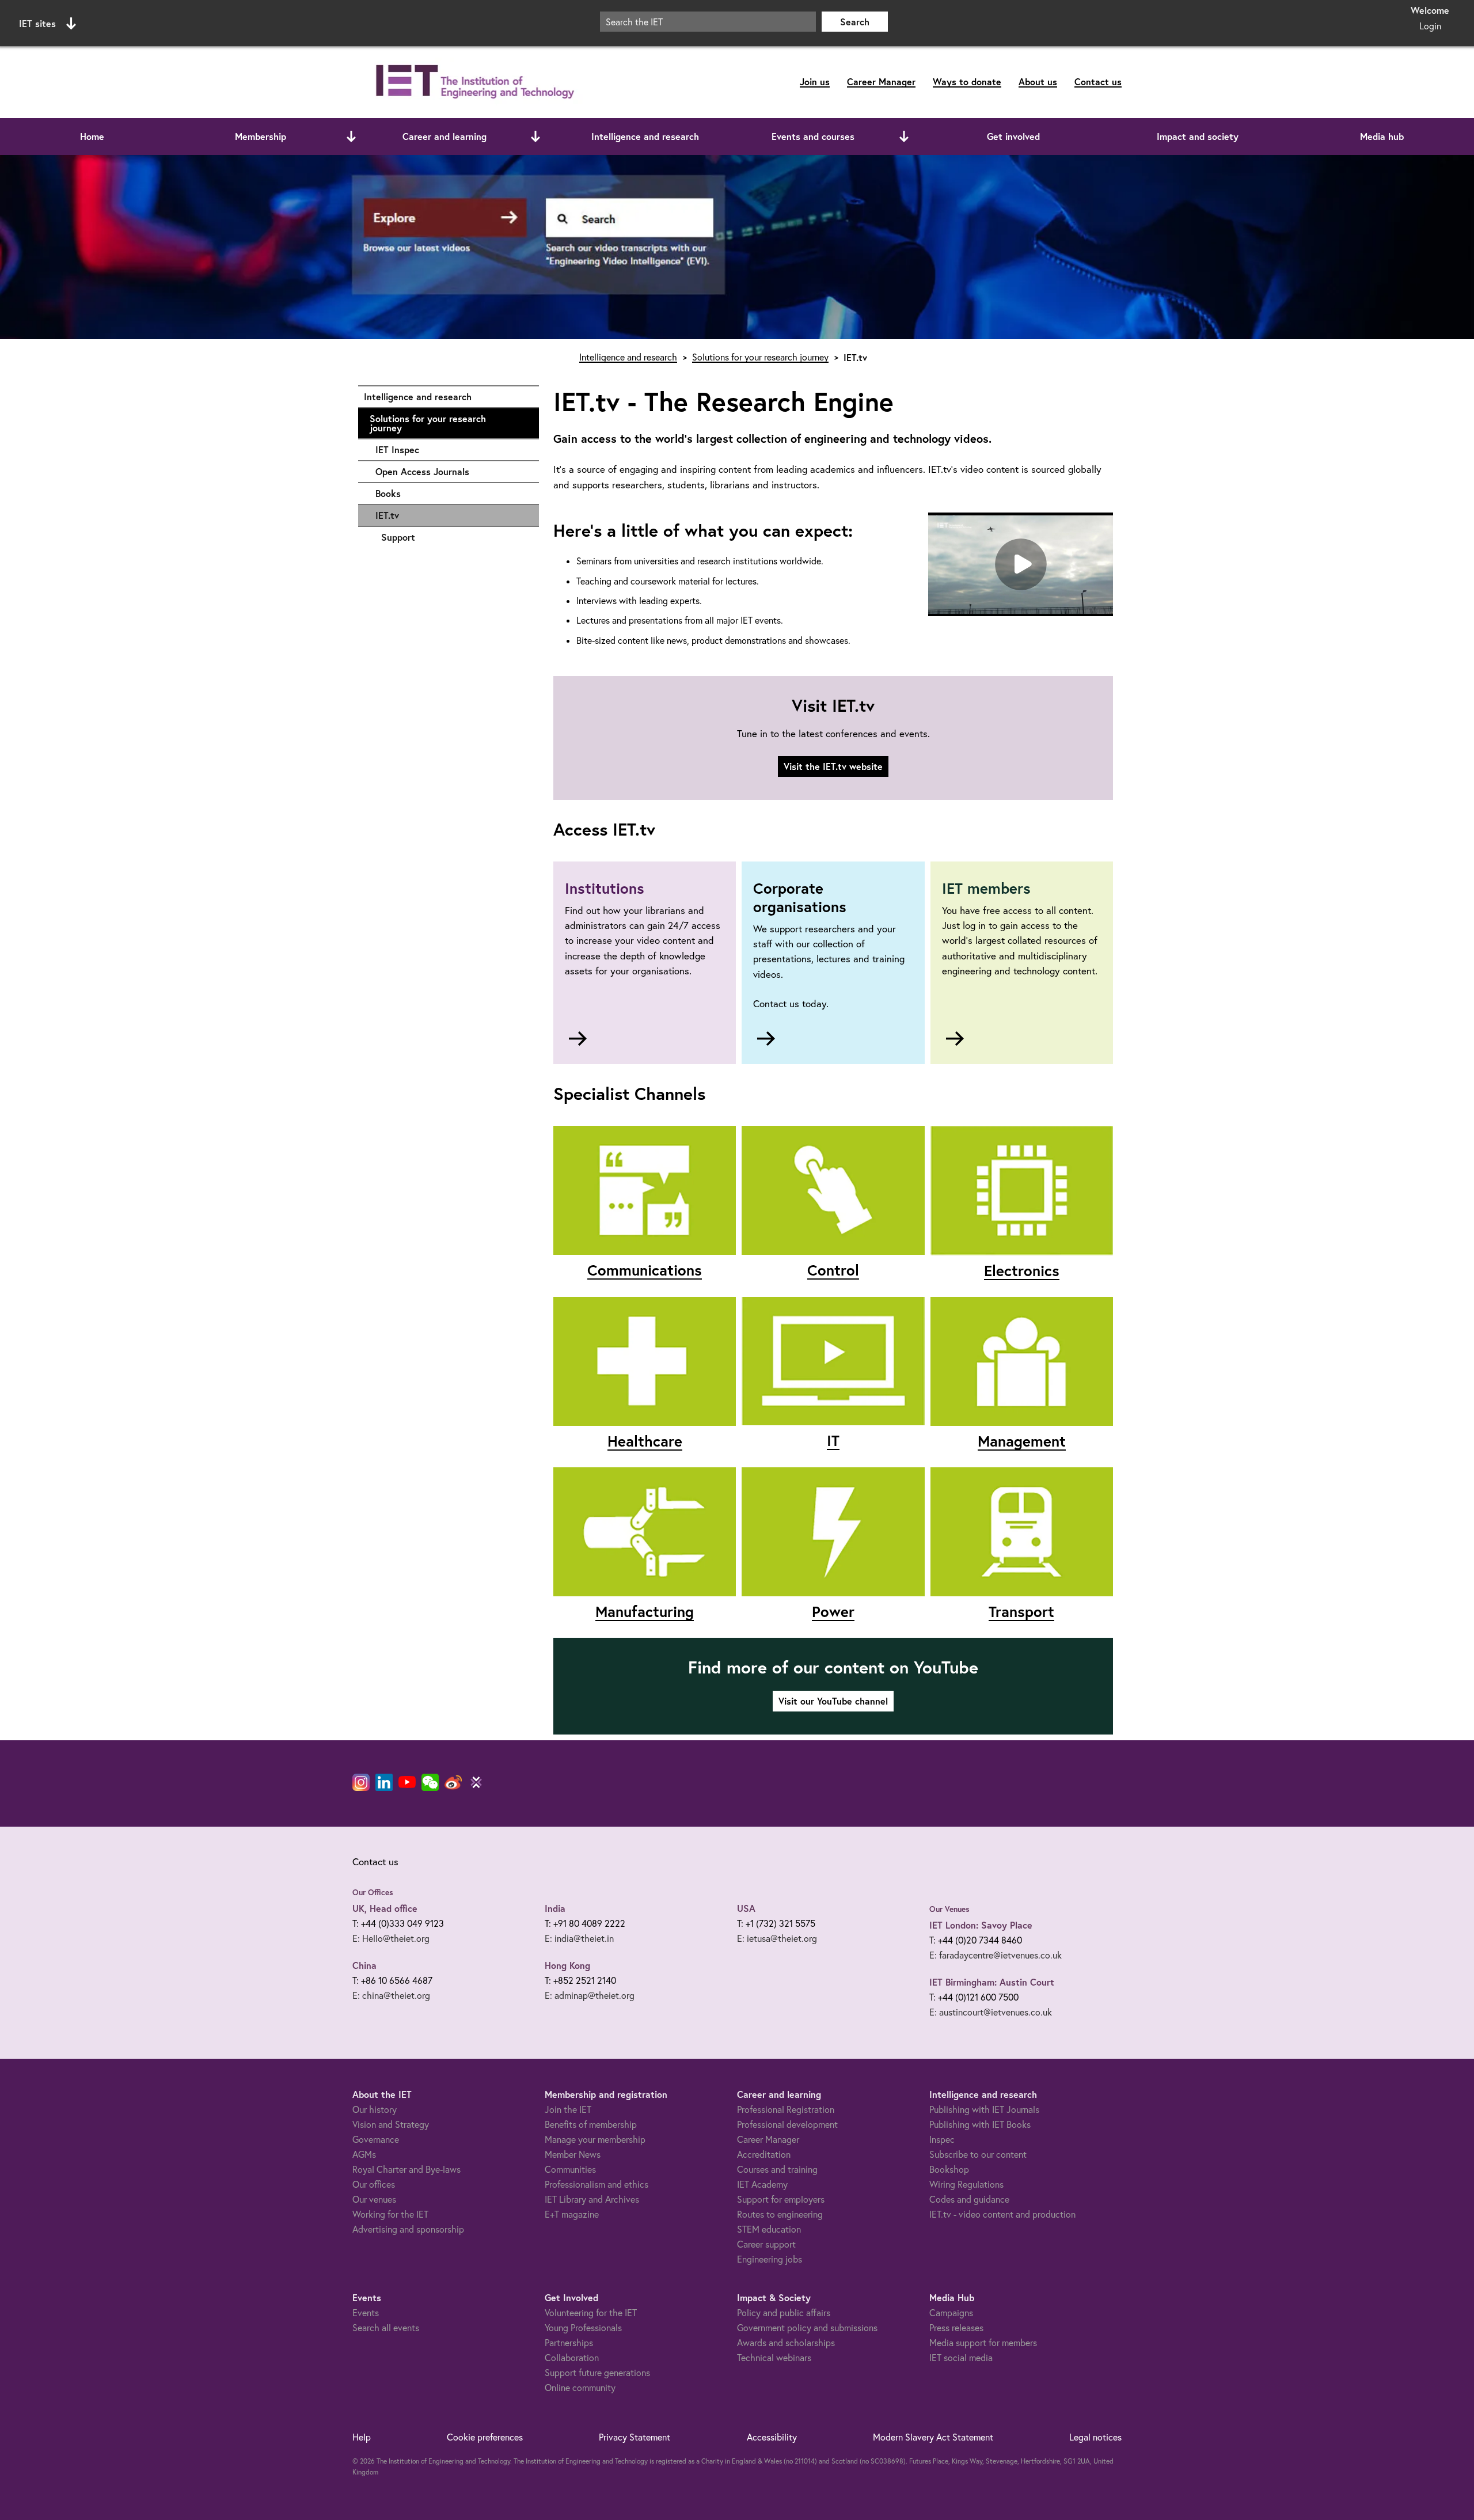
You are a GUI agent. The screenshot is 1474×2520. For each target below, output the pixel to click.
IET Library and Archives (592, 2199)
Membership (261, 136)
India (555, 1908)
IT (833, 1440)
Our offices (374, 2184)
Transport (1021, 1611)
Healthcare (645, 1441)
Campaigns (951, 2313)
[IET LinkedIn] (384, 1782)
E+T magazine (572, 2214)
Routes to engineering (780, 2214)
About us (1038, 81)
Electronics (1022, 1270)
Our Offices (373, 1892)
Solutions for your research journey (449, 423)
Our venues (374, 2199)
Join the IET (568, 2109)
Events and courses (813, 136)
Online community (580, 2388)
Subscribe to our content (978, 2154)
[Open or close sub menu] (351, 136)
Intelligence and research (645, 136)
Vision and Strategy (391, 2124)
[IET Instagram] (361, 1782)
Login (1430, 26)
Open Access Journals (451, 471)
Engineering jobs (770, 2259)
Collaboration (572, 2358)
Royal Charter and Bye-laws (407, 2169)
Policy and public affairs (784, 2313)
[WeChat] (430, 1782)
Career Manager (881, 81)
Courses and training (777, 2169)
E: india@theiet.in (579, 1938)
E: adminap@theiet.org (590, 1995)
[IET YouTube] (407, 1785)
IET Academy (762, 2184)
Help (362, 2437)
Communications (645, 1270)
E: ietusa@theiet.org (777, 1938)
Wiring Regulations (966, 2184)
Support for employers (781, 2199)
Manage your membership (595, 2139)
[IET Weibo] (453, 1782)
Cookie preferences (485, 2437)
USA (746, 1908)
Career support (766, 2244)
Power (833, 1611)
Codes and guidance (969, 2199)
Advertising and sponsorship (408, 2229)
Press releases (956, 2328)
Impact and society (1198, 136)
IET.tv (387, 515)
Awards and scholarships (786, 2343)
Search (855, 22)
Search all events (386, 2328)
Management (1022, 1441)
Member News (573, 2154)
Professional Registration (786, 2109)
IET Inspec (451, 449)
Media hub (1382, 136)
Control (833, 1270)
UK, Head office (385, 1908)
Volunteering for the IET (591, 2313)
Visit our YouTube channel (833, 1701)
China (364, 1965)
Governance (376, 2139)
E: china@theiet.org (391, 1995)
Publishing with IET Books (980, 2124)
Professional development (787, 2124)
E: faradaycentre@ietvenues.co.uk (996, 1955)
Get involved (1013, 136)
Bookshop (949, 2169)
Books (451, 493)
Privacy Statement (635, 2437)
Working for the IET (390, 2214)
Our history (375, 2109)
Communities (570, 2169)
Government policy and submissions (807, 2328)
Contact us (1098, 81)
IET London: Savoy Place (981, 1925)
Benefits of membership (591, 2124)
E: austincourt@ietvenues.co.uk (991, 2012)
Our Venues (949, 1909)
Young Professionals (583, 2328)
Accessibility (772, 2437)
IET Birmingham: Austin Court (992, 1982)
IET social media (961, 2358)
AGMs (364, 2154)
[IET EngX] (476, 1782)
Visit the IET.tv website (833, 766)
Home (92, 136)
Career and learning (445, 136)
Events (366, 2313)
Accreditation (764, 2154)
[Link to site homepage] (473, 82)
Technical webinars (774, 2358)
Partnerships (569, 2343)
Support (454, 537)
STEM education (769, 2229)
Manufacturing (645, 1611)
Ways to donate (967, 81)
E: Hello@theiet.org (391, 1938)
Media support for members (983, 2343)
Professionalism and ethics (597, 2184)
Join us (815, 81)
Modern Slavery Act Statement (933, 2437)
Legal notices (1095, 2437)
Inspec (942, 2139)
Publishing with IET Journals (984, 2109)
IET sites (37, 23)
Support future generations (597, 2373)
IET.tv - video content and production (1002, 2214)
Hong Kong (567, 1965)
